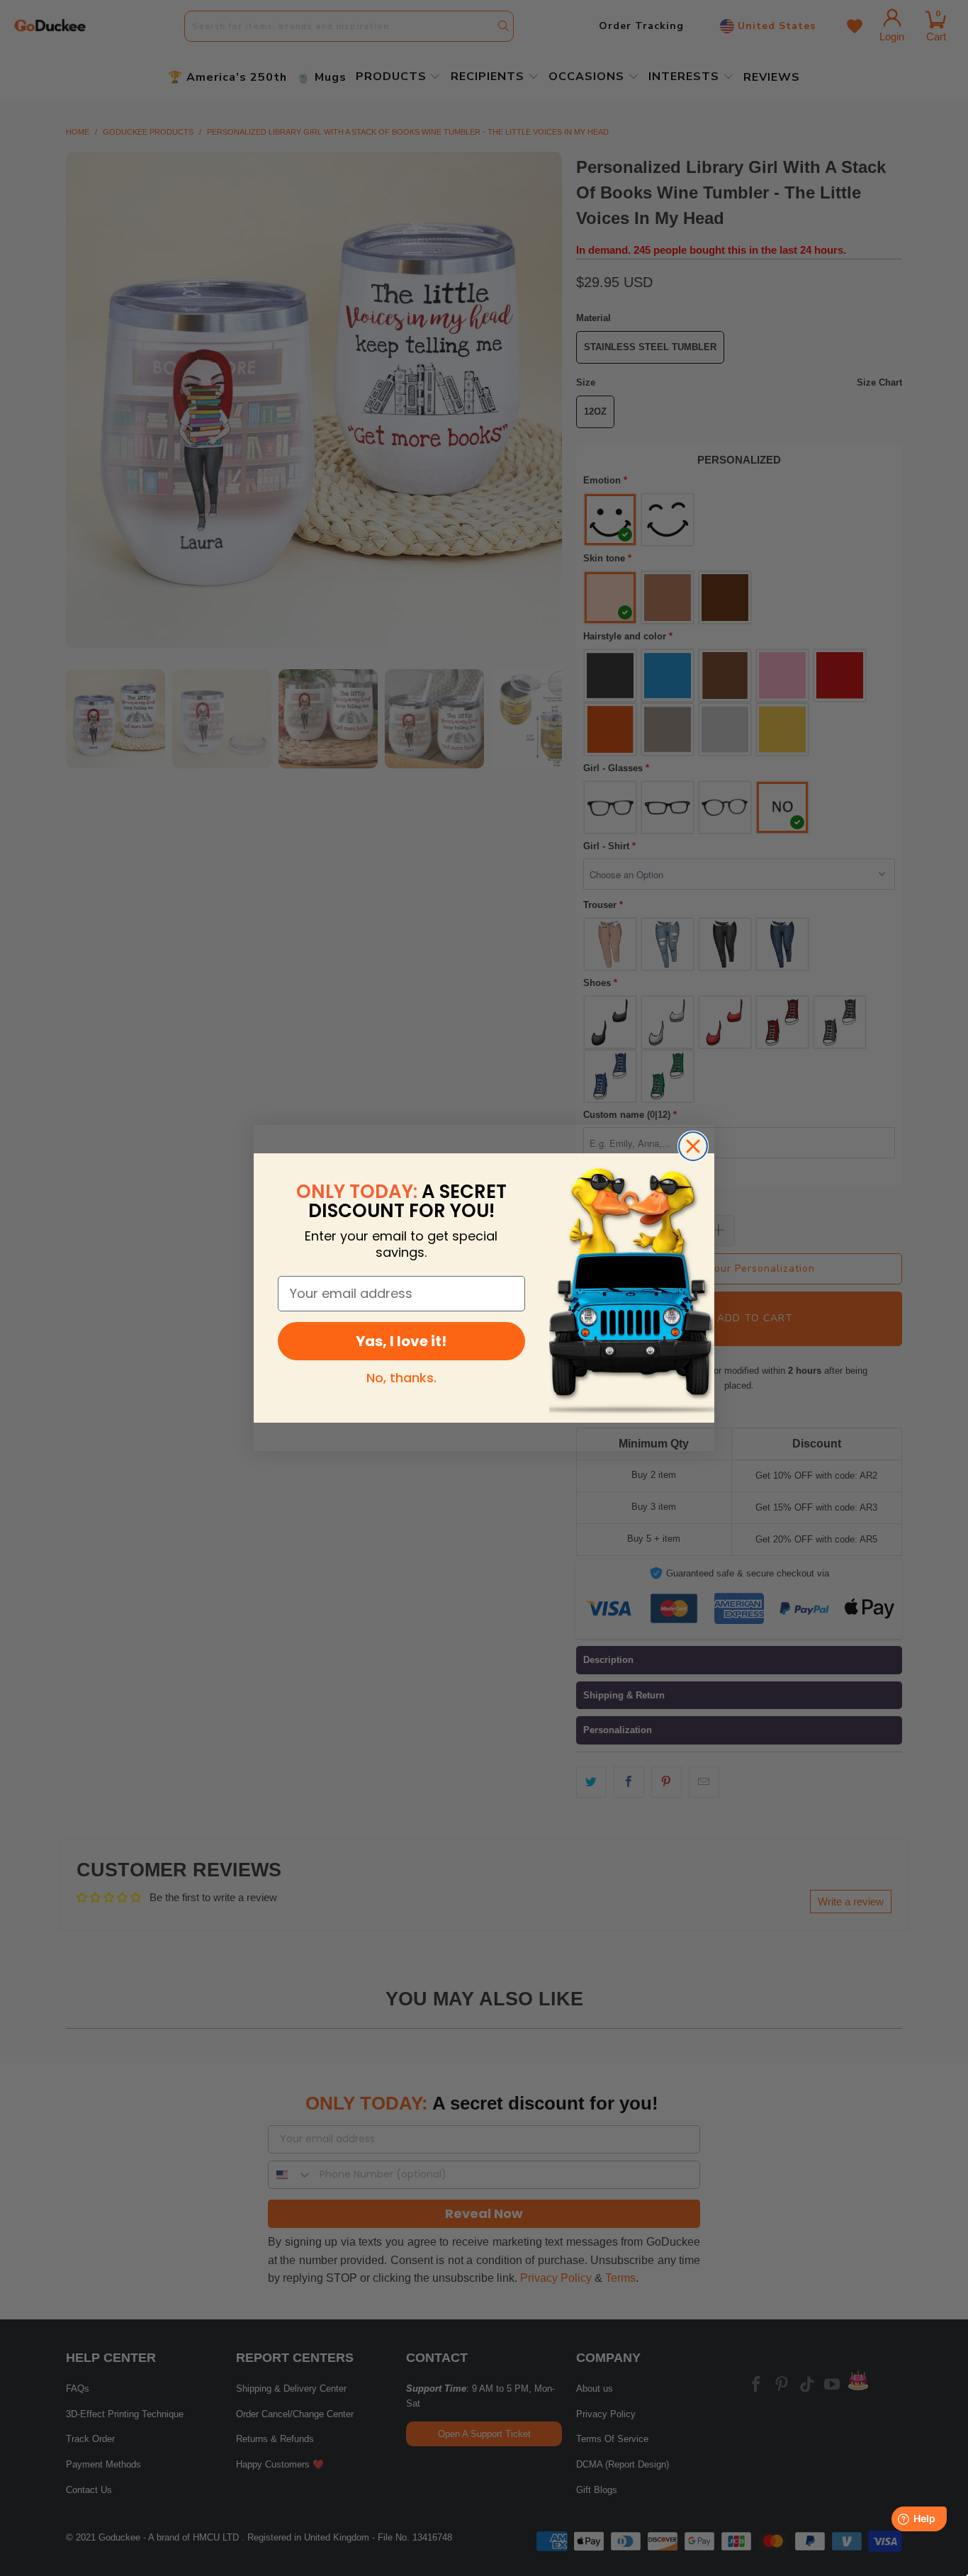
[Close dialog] (693, 1146)
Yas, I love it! (401, 1341)
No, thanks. (401, 1378)
